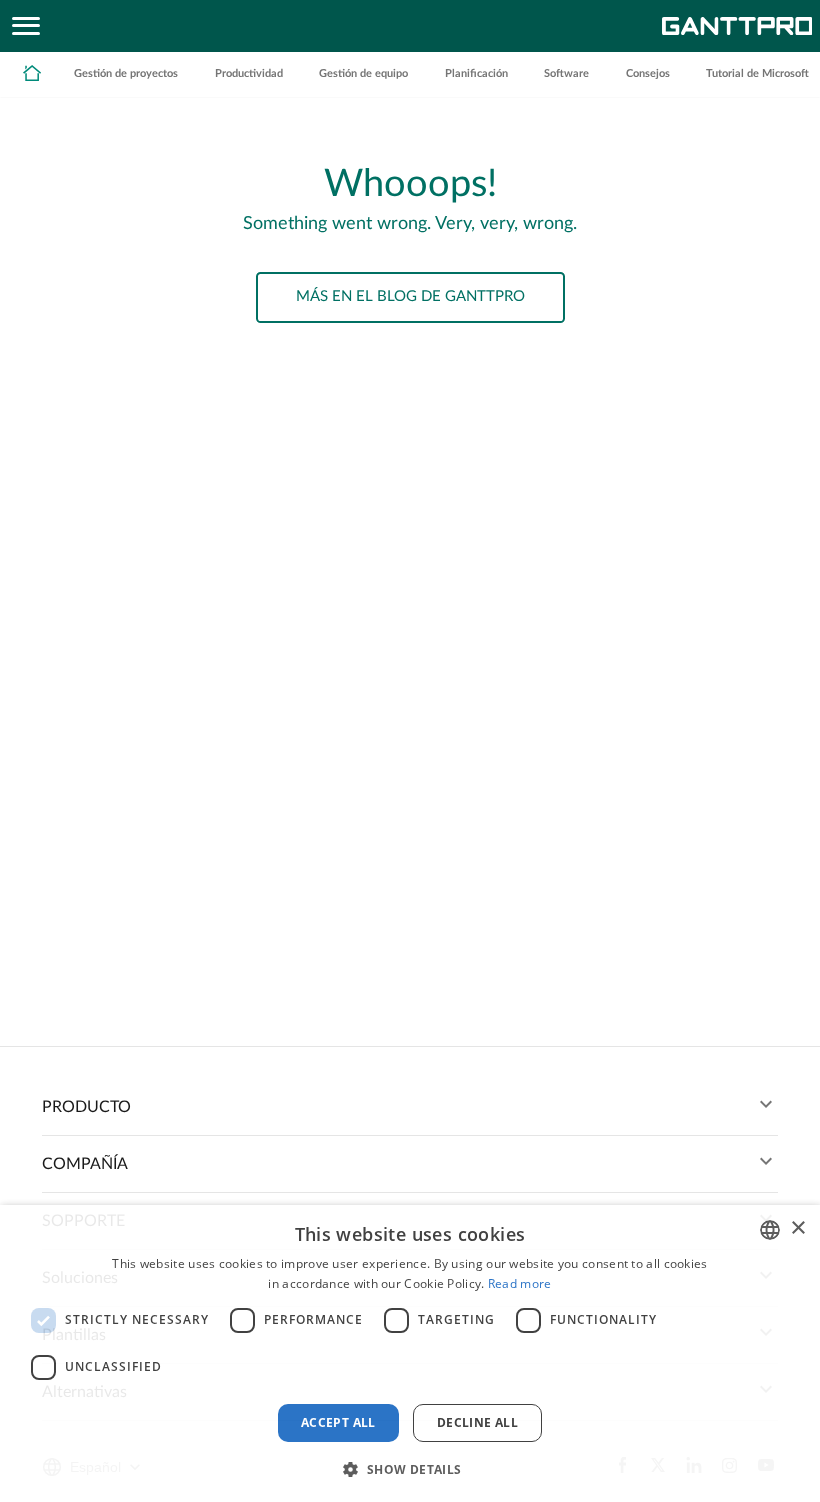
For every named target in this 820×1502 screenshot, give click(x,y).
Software (566, 73)
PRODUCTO (86, 1107)
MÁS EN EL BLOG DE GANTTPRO (410, 296)
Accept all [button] (338, 1422)
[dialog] (410, 1353)
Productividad (249, 73)
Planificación (476, 73)
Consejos (648, 73)
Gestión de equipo (363, 73)
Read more (520, 1283)
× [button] (797, 1228)
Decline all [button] (477, 1422)
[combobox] (770, 1230)
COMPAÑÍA (85, 1164)
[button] (409, 1467)
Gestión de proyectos (126, 73)
